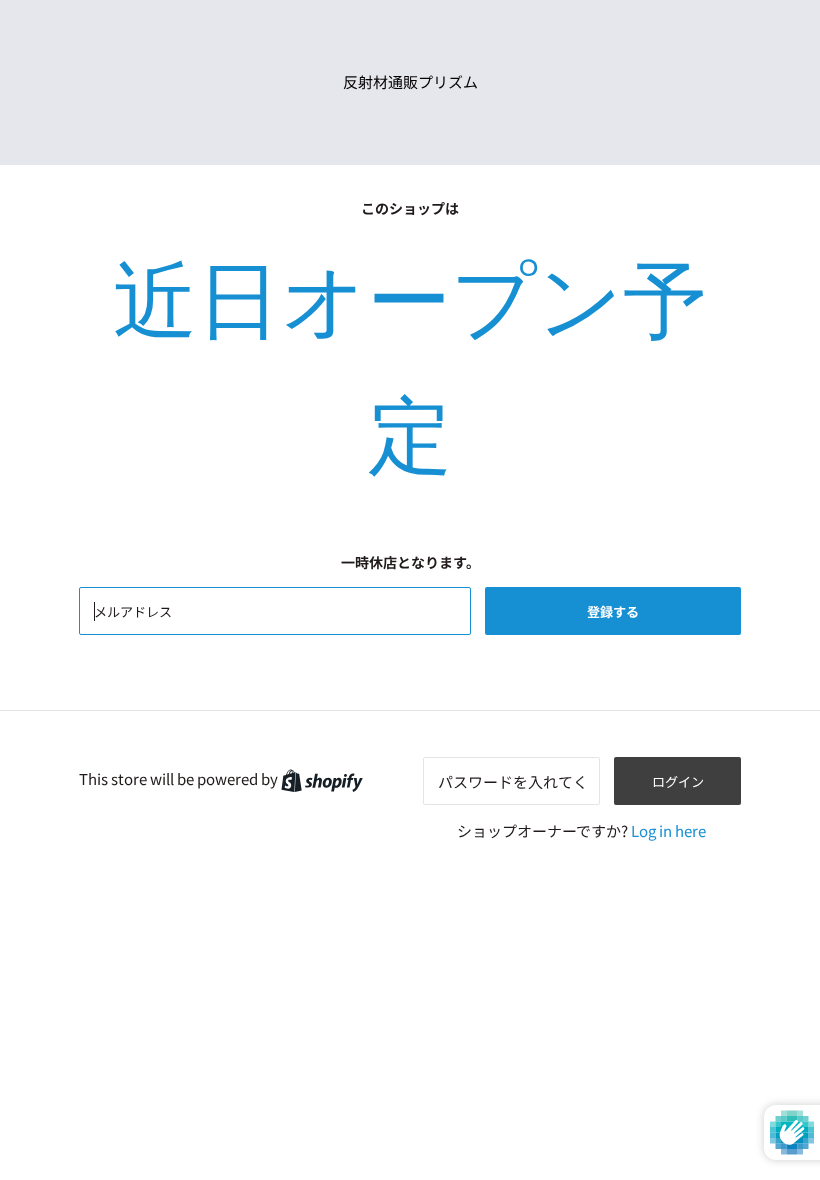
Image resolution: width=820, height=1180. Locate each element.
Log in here (668, 830)
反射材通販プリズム (410, 81)
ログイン (678, 781)
